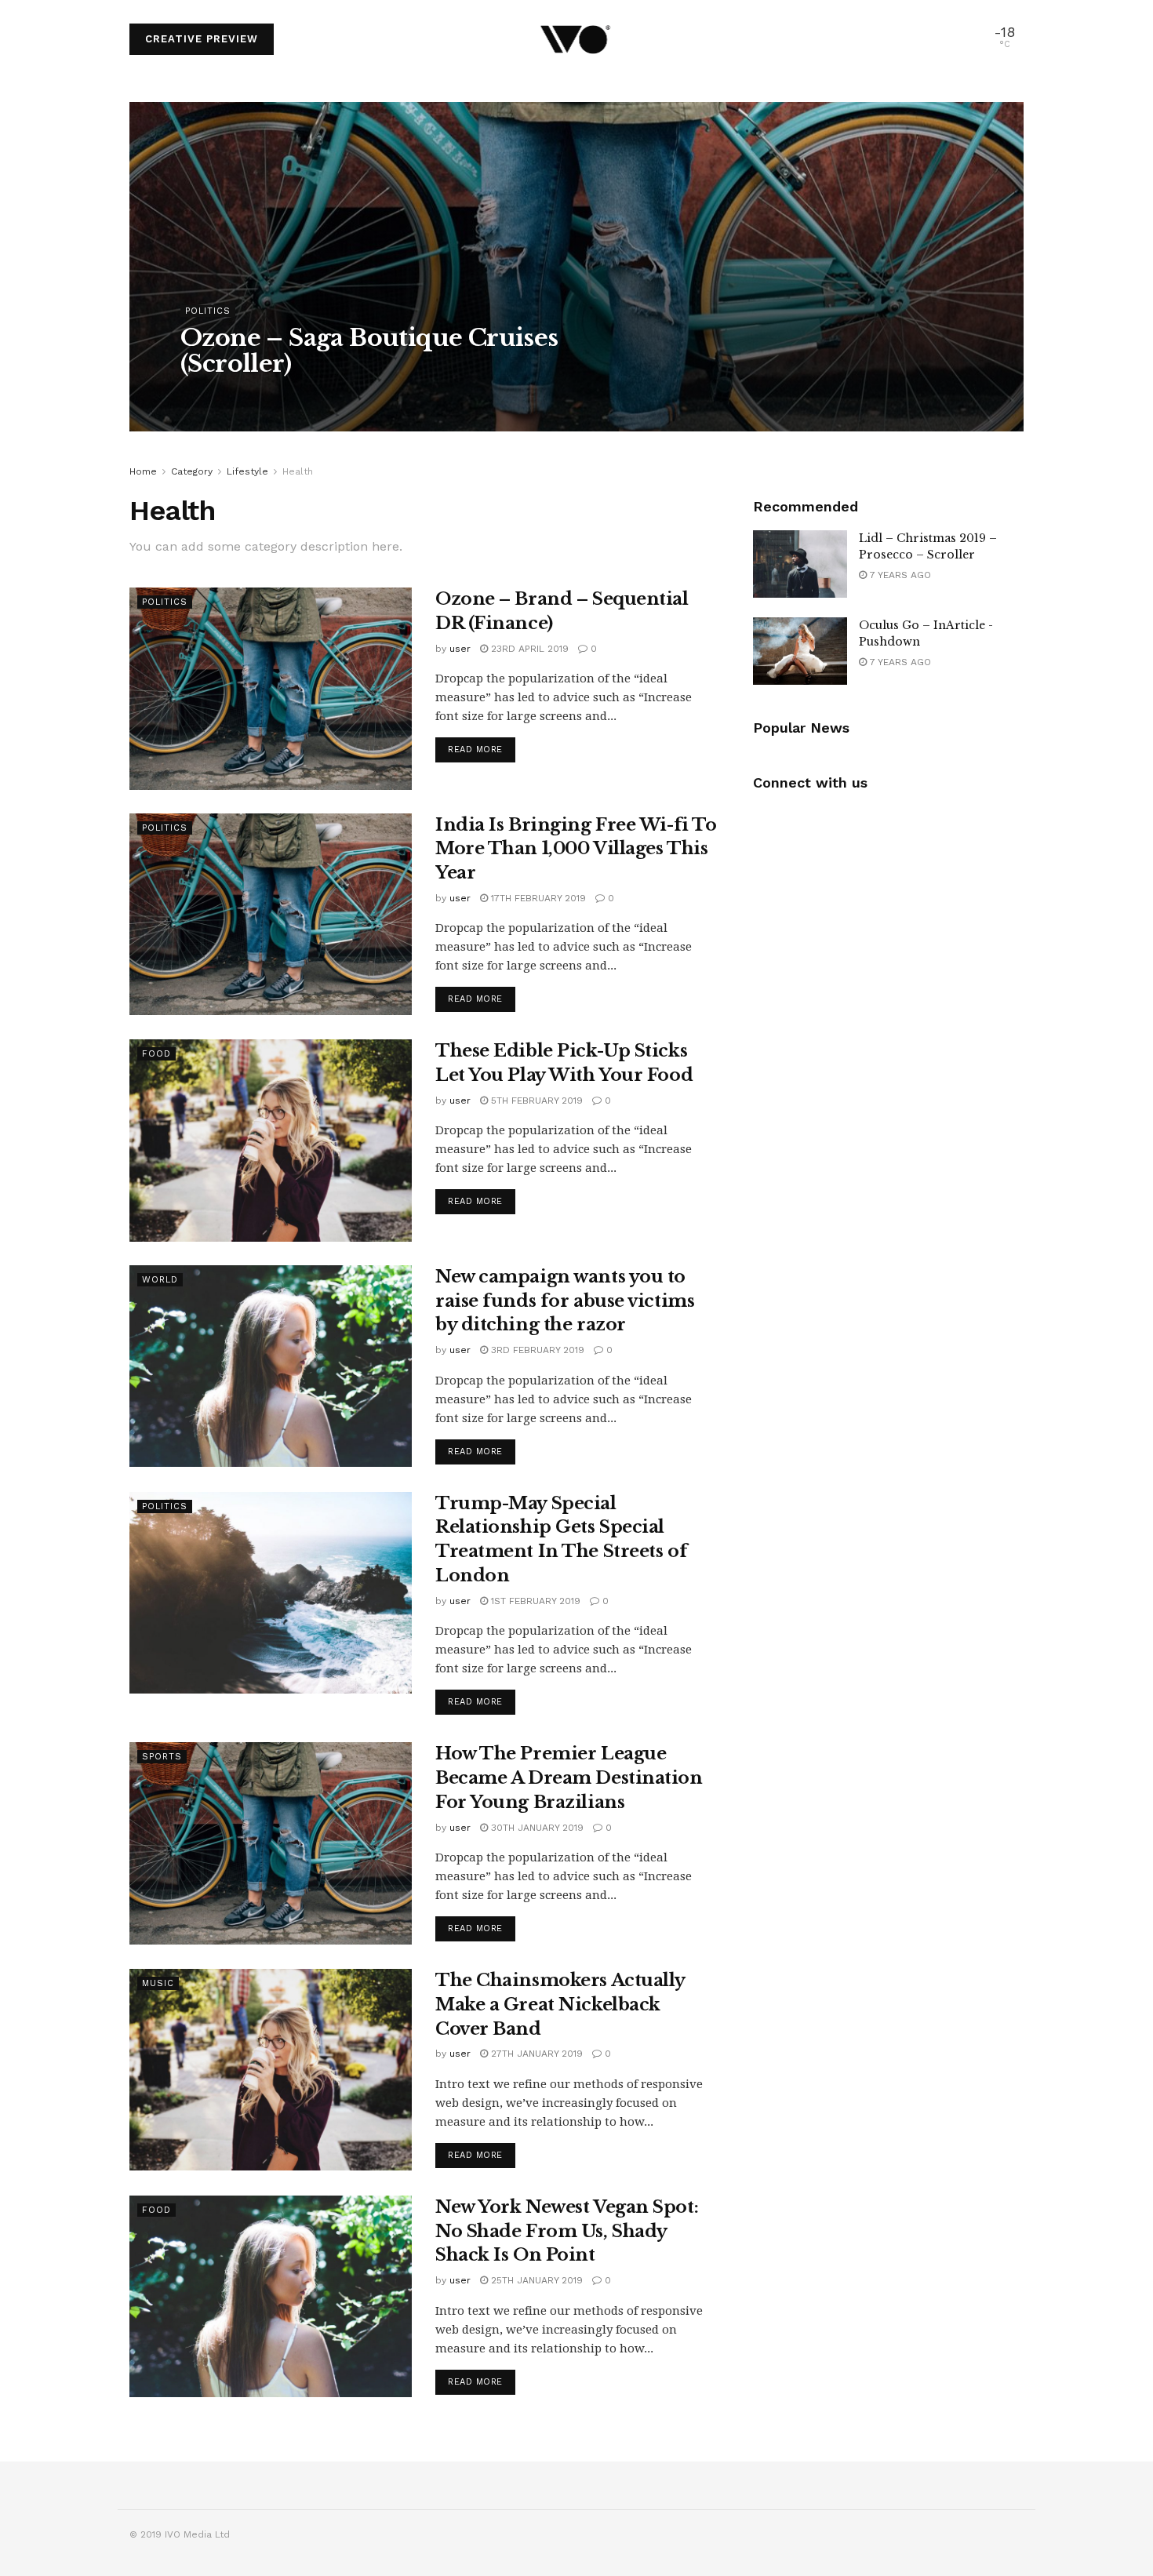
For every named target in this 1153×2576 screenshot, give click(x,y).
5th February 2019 (535, 1101)
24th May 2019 (269, 395)
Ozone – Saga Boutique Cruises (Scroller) (369, 351)
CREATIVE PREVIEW (202, 39)
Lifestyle (247, 471)
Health (298, 471)
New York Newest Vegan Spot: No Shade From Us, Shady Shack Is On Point (567, 2231)
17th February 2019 (537, 898)
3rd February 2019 (536, 1350)
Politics (208, 311)
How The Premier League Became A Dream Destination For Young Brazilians (569, 1778)
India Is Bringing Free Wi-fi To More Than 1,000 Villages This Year (576, 849)
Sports (162, 1757)
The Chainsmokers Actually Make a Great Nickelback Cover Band (560, 2005)
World (160, 1280)
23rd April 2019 (528, 649)
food (156, 1054)
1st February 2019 (534, 1601)
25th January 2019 (535, 2280)
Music (158, 1983)
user (205, 395)
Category (192, 471)
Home (143, 471)
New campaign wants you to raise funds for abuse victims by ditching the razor (565, 1301)
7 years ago (899, 575)
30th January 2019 (536, 1828)
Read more (475, 750)
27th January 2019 (535, 2054)
